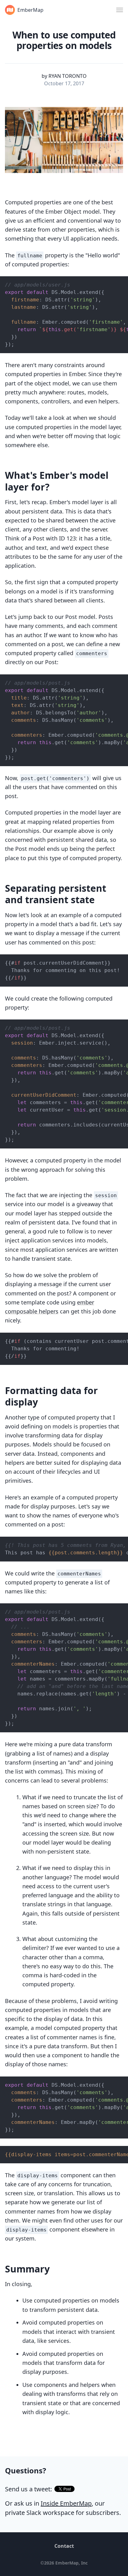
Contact (64, 2546)
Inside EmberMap (66, 2503)
